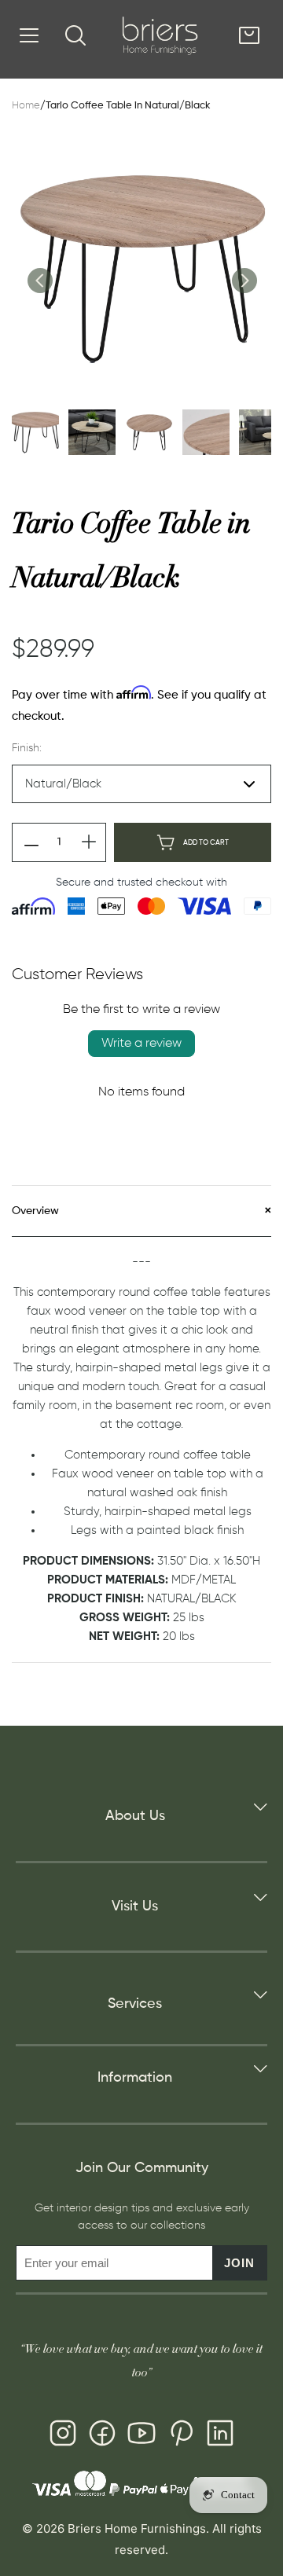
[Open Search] (75, 35)
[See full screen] (141, 268)
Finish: (27, 748)
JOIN (239, 2263)
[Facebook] (102, 2436)
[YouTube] (141, 2436)
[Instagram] (63, 2436)
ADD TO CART (206, 843)
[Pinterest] (181, 2436)
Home (26, 106)
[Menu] (29, 35)
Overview (35, 1211)
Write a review (141, 1044)
